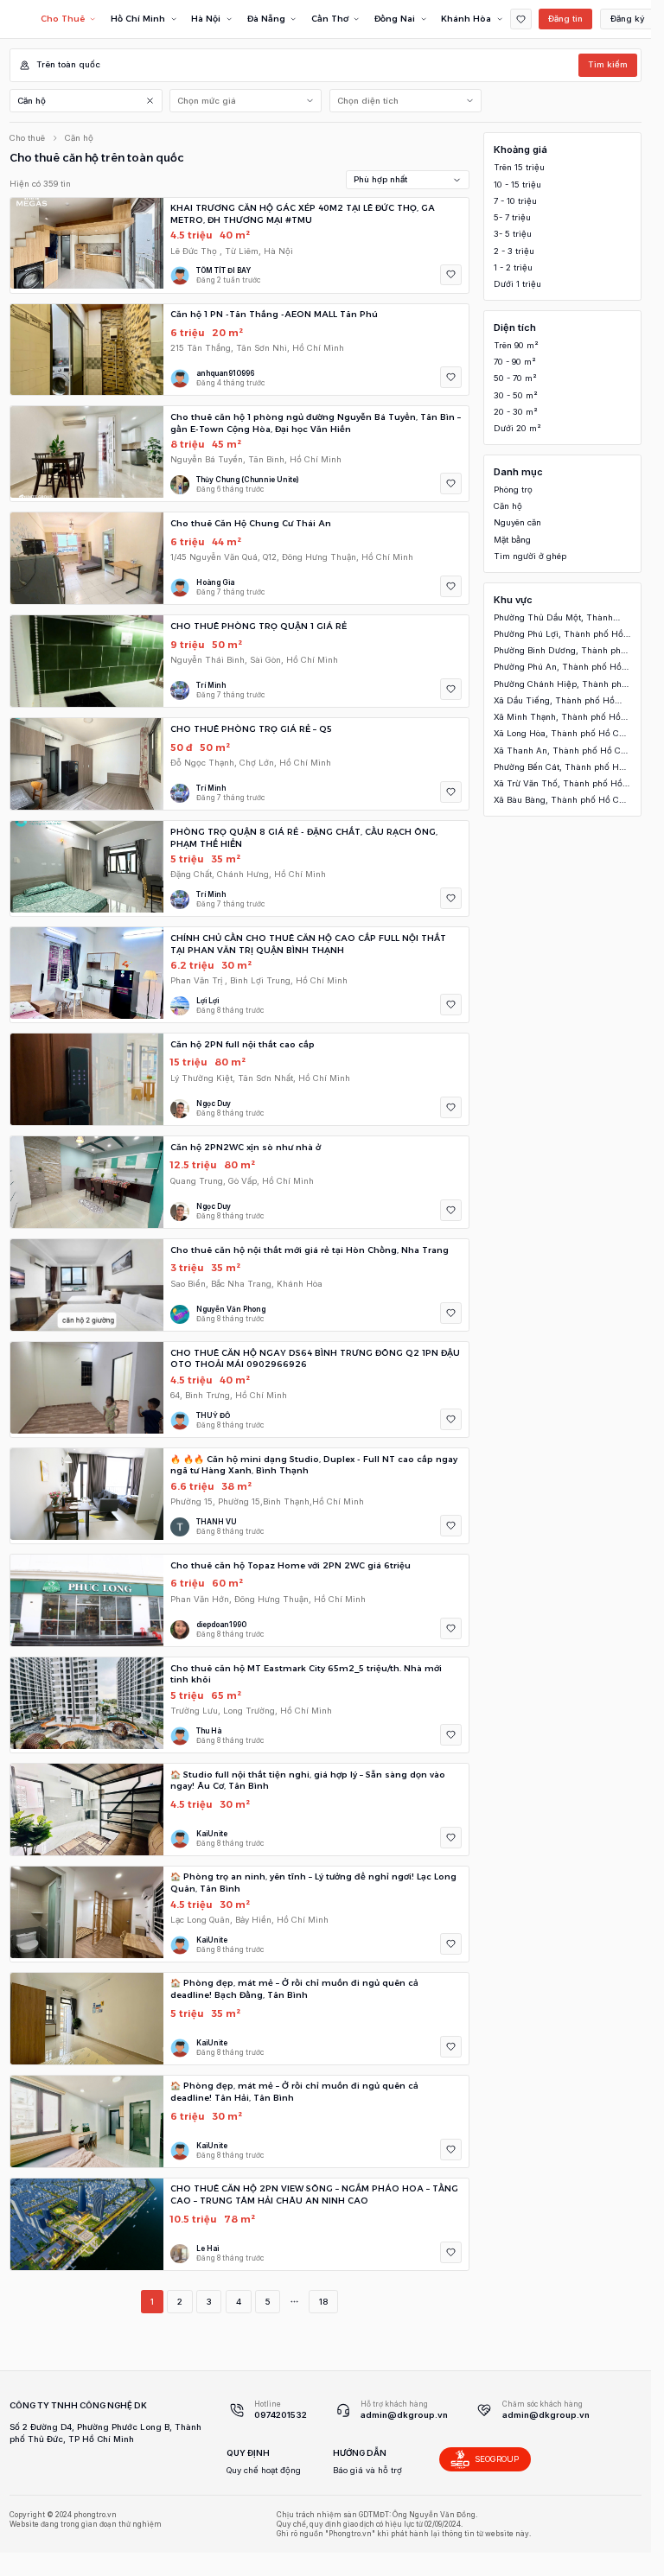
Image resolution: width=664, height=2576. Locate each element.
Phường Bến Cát (559, 768)
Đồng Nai (395, 19)
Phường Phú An (558, 668)
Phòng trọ (513, 490)
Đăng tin (565, 19)
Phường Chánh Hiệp (560, 685)
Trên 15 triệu (519, 167)
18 (323, 2302)
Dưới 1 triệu (517, 284)
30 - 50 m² (516, 395)
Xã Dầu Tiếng (554, 701)
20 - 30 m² (516, 412)
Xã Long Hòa (560, 734)
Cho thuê (27, 138)
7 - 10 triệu (515, 201)
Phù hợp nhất (380, 179)
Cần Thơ (330, 19)
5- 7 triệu (512, 217)
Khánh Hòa (466, 19)
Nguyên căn (517, 522)
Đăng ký (628, 19)
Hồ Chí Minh (138, 19)
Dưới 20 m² (517, 428)
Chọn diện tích (368, 101)
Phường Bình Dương (560, 651)
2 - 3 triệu (514, 251)
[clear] (151, 101)
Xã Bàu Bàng (560, 801)
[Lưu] (451, 275)
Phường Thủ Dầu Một (553, 618)
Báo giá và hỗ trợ (367, 2470)
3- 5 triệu (513, 234)
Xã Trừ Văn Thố (558, 784)
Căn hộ (32, 101)
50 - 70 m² (515, 378)
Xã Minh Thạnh (557, 718)
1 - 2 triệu (513, 267)
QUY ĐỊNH (248, 2453)
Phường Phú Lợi (559, 635)
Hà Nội (206, 19)
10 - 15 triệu (517, 184)
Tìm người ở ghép (530, 556)
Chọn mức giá (207, 101)
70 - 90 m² (515, 362)
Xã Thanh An (561, 751)
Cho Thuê (63, 19)
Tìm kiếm (608, 64)
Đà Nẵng (266, 19)
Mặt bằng (512, 540)
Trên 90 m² (516, 345)
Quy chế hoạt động (264, 2470)
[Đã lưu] (521, 19)
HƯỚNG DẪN (360, 2453)
